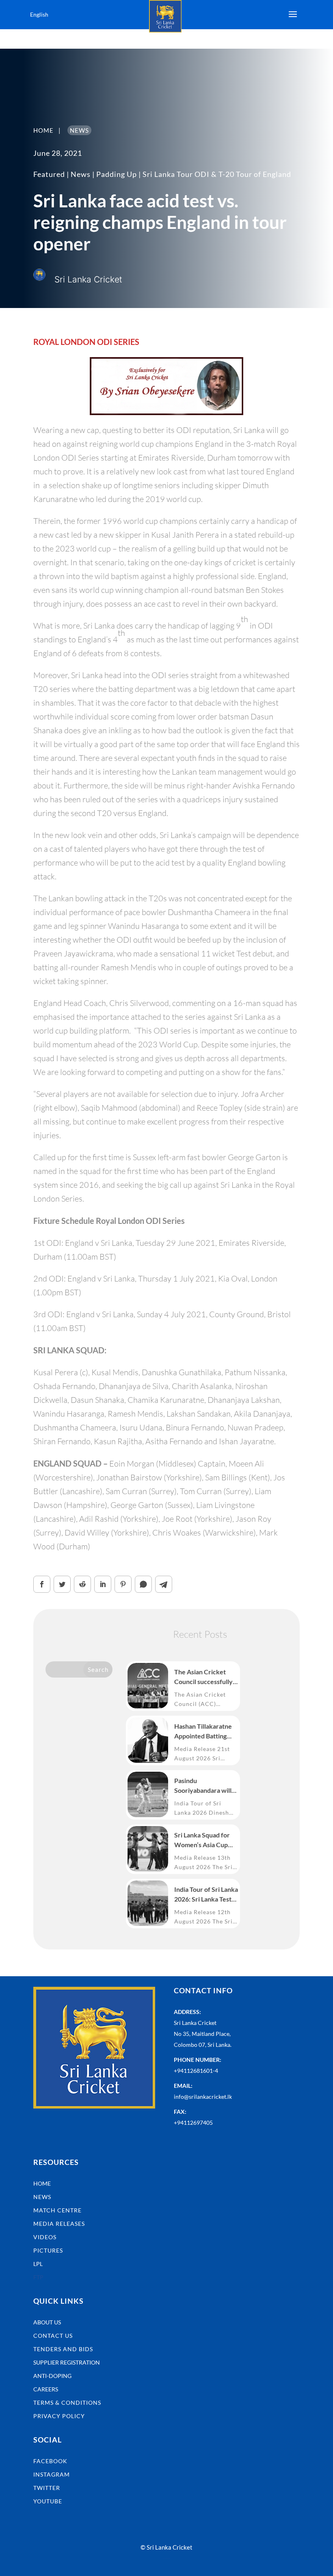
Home (42, 2183)
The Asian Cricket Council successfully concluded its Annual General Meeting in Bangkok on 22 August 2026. (206, 1677)
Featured (49, 174)
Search (98, 1669)
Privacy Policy (59, 2416)
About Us (47, 2322)
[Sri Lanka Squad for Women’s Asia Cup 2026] (148, 1849)
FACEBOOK (50, 2461)
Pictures (48, 2250)
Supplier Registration (67, 2362)
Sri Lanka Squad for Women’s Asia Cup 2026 (202, 1840)
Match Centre (57, 2210)
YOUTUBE (48, 2501)
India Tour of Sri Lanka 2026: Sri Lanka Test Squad (206, 1895)
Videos (45, 2237)
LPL (38, 2264)
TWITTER (47, 2488)
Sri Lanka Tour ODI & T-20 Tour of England (217, 174)
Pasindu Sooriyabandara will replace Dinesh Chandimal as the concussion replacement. (203, 1786)
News (81, 174)
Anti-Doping (52, 2376)
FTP (38, 2277)
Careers (46, 2389)
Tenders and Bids (63, 2349)
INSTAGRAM (52, 2474)
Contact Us (53, 2336)
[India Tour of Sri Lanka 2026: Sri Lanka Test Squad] (148, 1903)
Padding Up (117, 174)
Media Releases (59, 2224)
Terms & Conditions (67, 2403)
